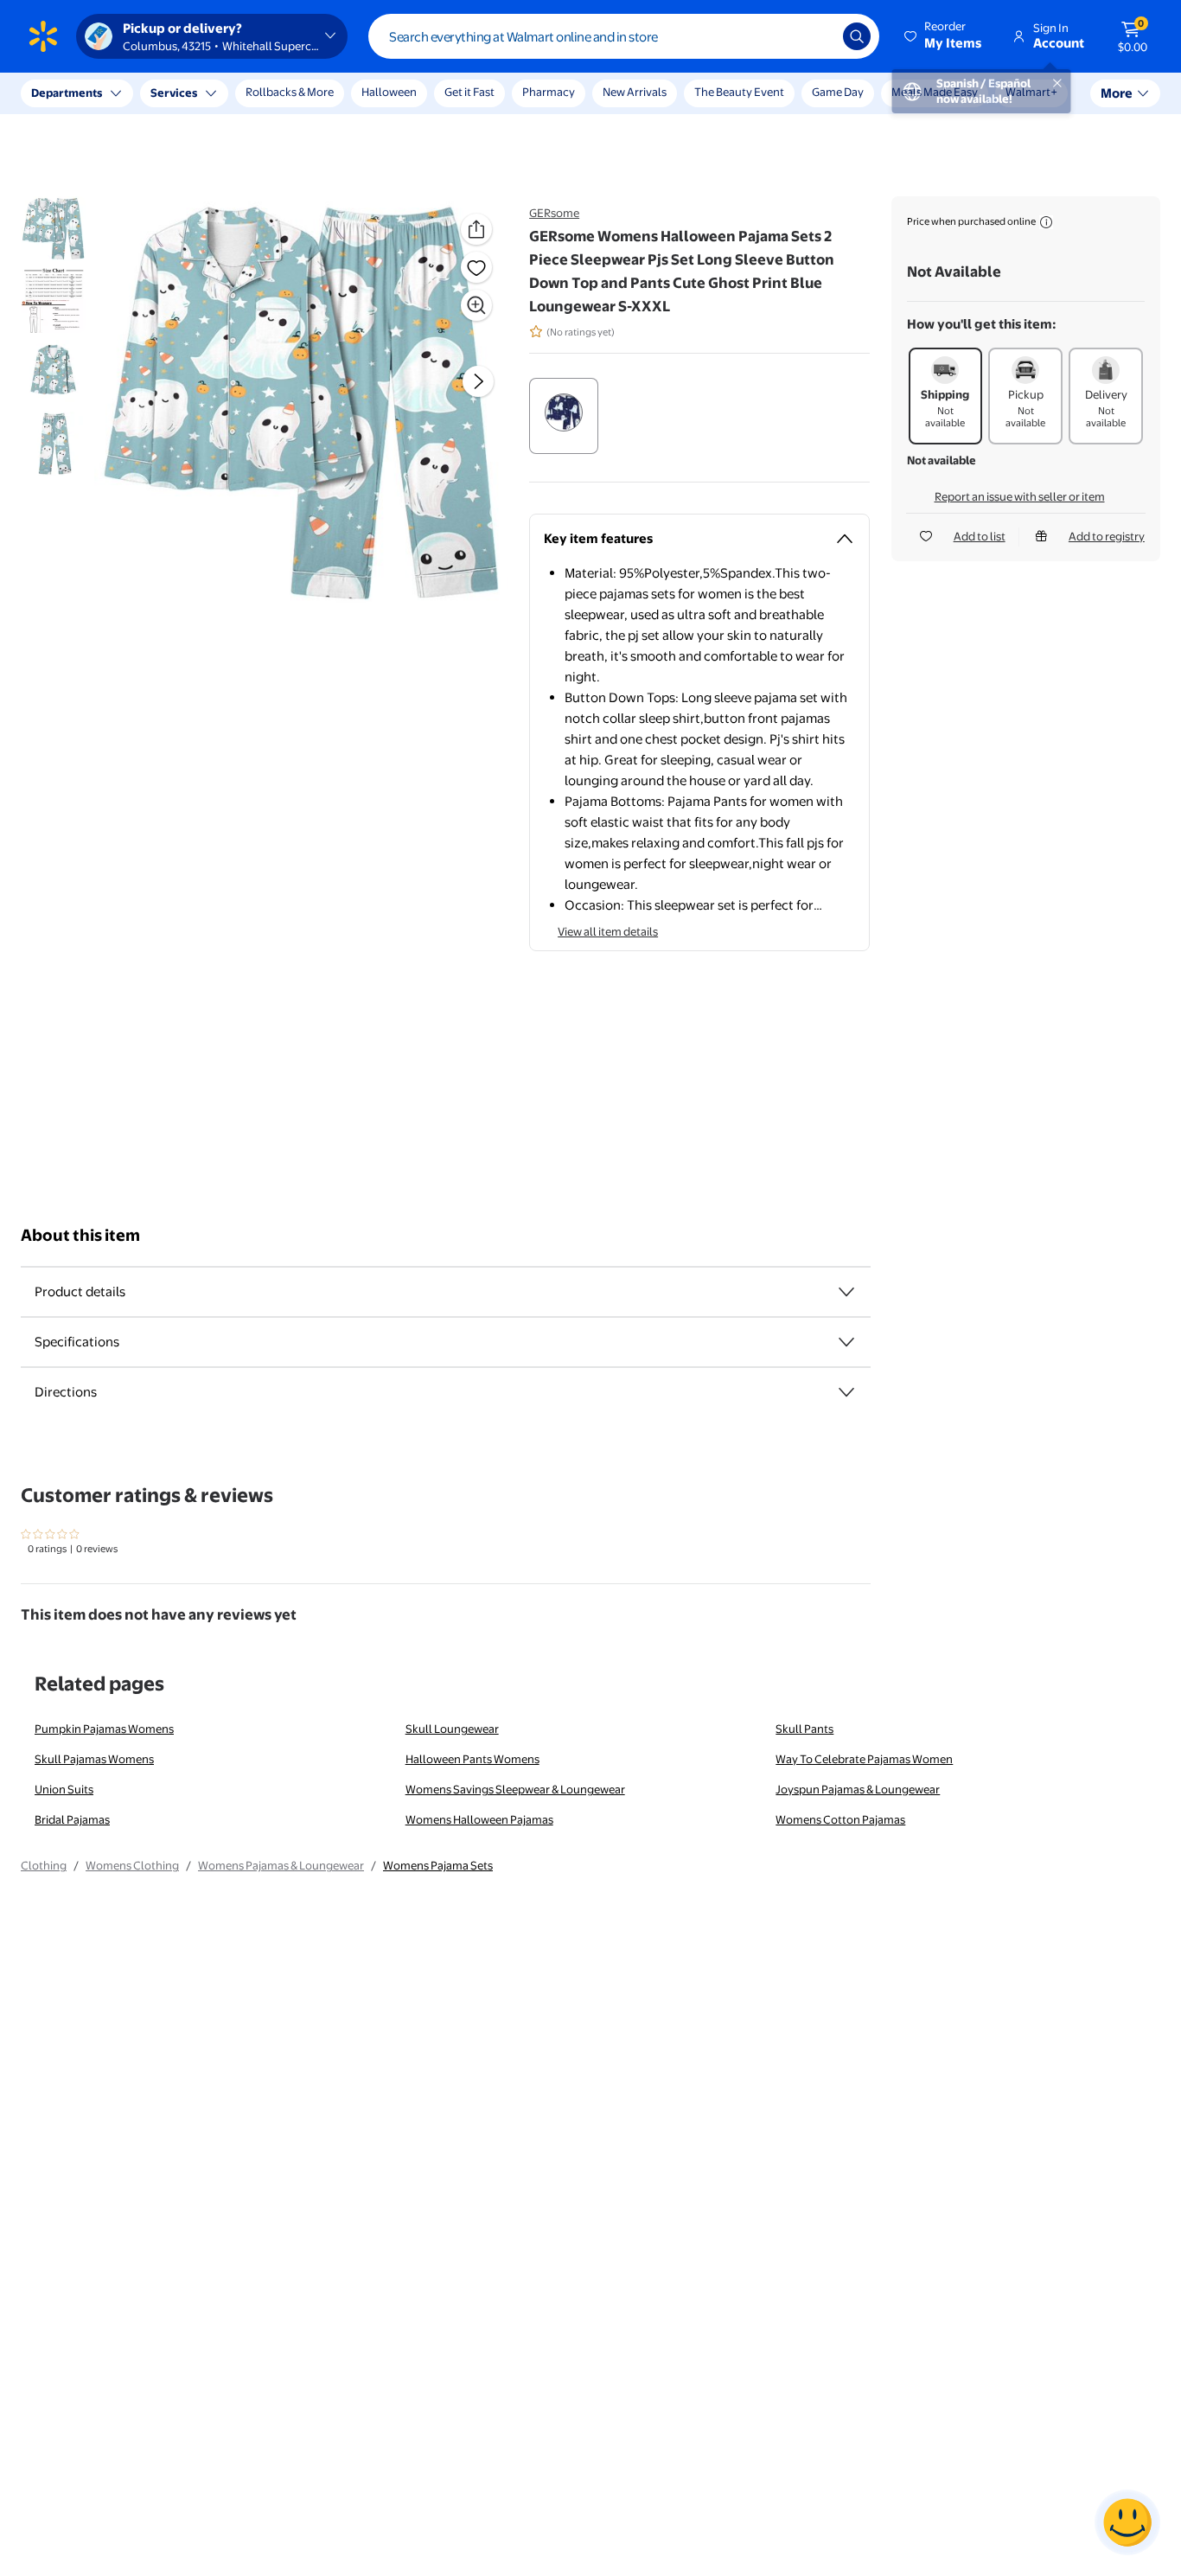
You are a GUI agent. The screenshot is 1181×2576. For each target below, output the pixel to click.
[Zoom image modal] (476, 305)
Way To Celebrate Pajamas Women (864, 1759)
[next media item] (478, 381)
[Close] (320, 93)
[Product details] (846, 1292)
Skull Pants (804, 1729)
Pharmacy (549, 92)
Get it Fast (469, 92)
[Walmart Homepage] (43, 36)
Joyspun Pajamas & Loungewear (858, 1789)
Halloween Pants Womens (472, 1759)
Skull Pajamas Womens (94, 1759)
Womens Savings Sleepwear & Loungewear (515, 1789)
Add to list (980, 536)
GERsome (554, 213)
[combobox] (624, 36)
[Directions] (846, 1392)
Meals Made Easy (935, 92)
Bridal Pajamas (72, 1819)
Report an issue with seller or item (1020, 496)
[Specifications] (846, 1342)
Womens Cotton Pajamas (840, 1819)
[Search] (857, 36)
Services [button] (174, 93)
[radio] (564, 416)
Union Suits (64, 1789)
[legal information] (1046, 222)
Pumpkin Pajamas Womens (104, 1729)
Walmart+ (1031, 92)
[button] (944, 36)
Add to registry (1107, 536)
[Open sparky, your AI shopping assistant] (1127, 2522)
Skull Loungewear (452, 1729)
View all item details (608, 931)
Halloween (389, 92)
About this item (80, 1235)
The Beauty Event (739, 92)
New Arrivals (635, 92)
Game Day (838, 92)
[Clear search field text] (817, 36)
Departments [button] (67, 93)
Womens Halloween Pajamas (479, 1819)
